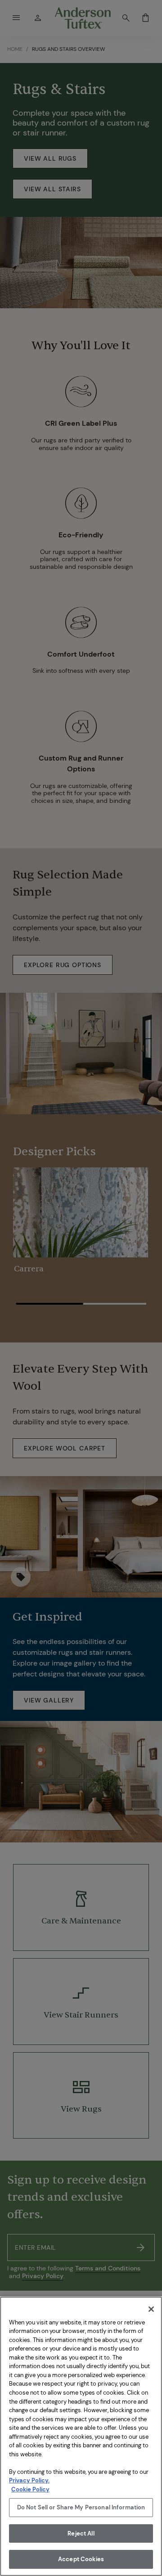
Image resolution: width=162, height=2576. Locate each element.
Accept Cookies (81, 2559)
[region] (81, 2436)
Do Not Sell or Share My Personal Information (81, 2507)
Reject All (81, 2533)
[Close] (151, 2309)
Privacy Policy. (29, 2480)
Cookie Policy (30, 2489)
